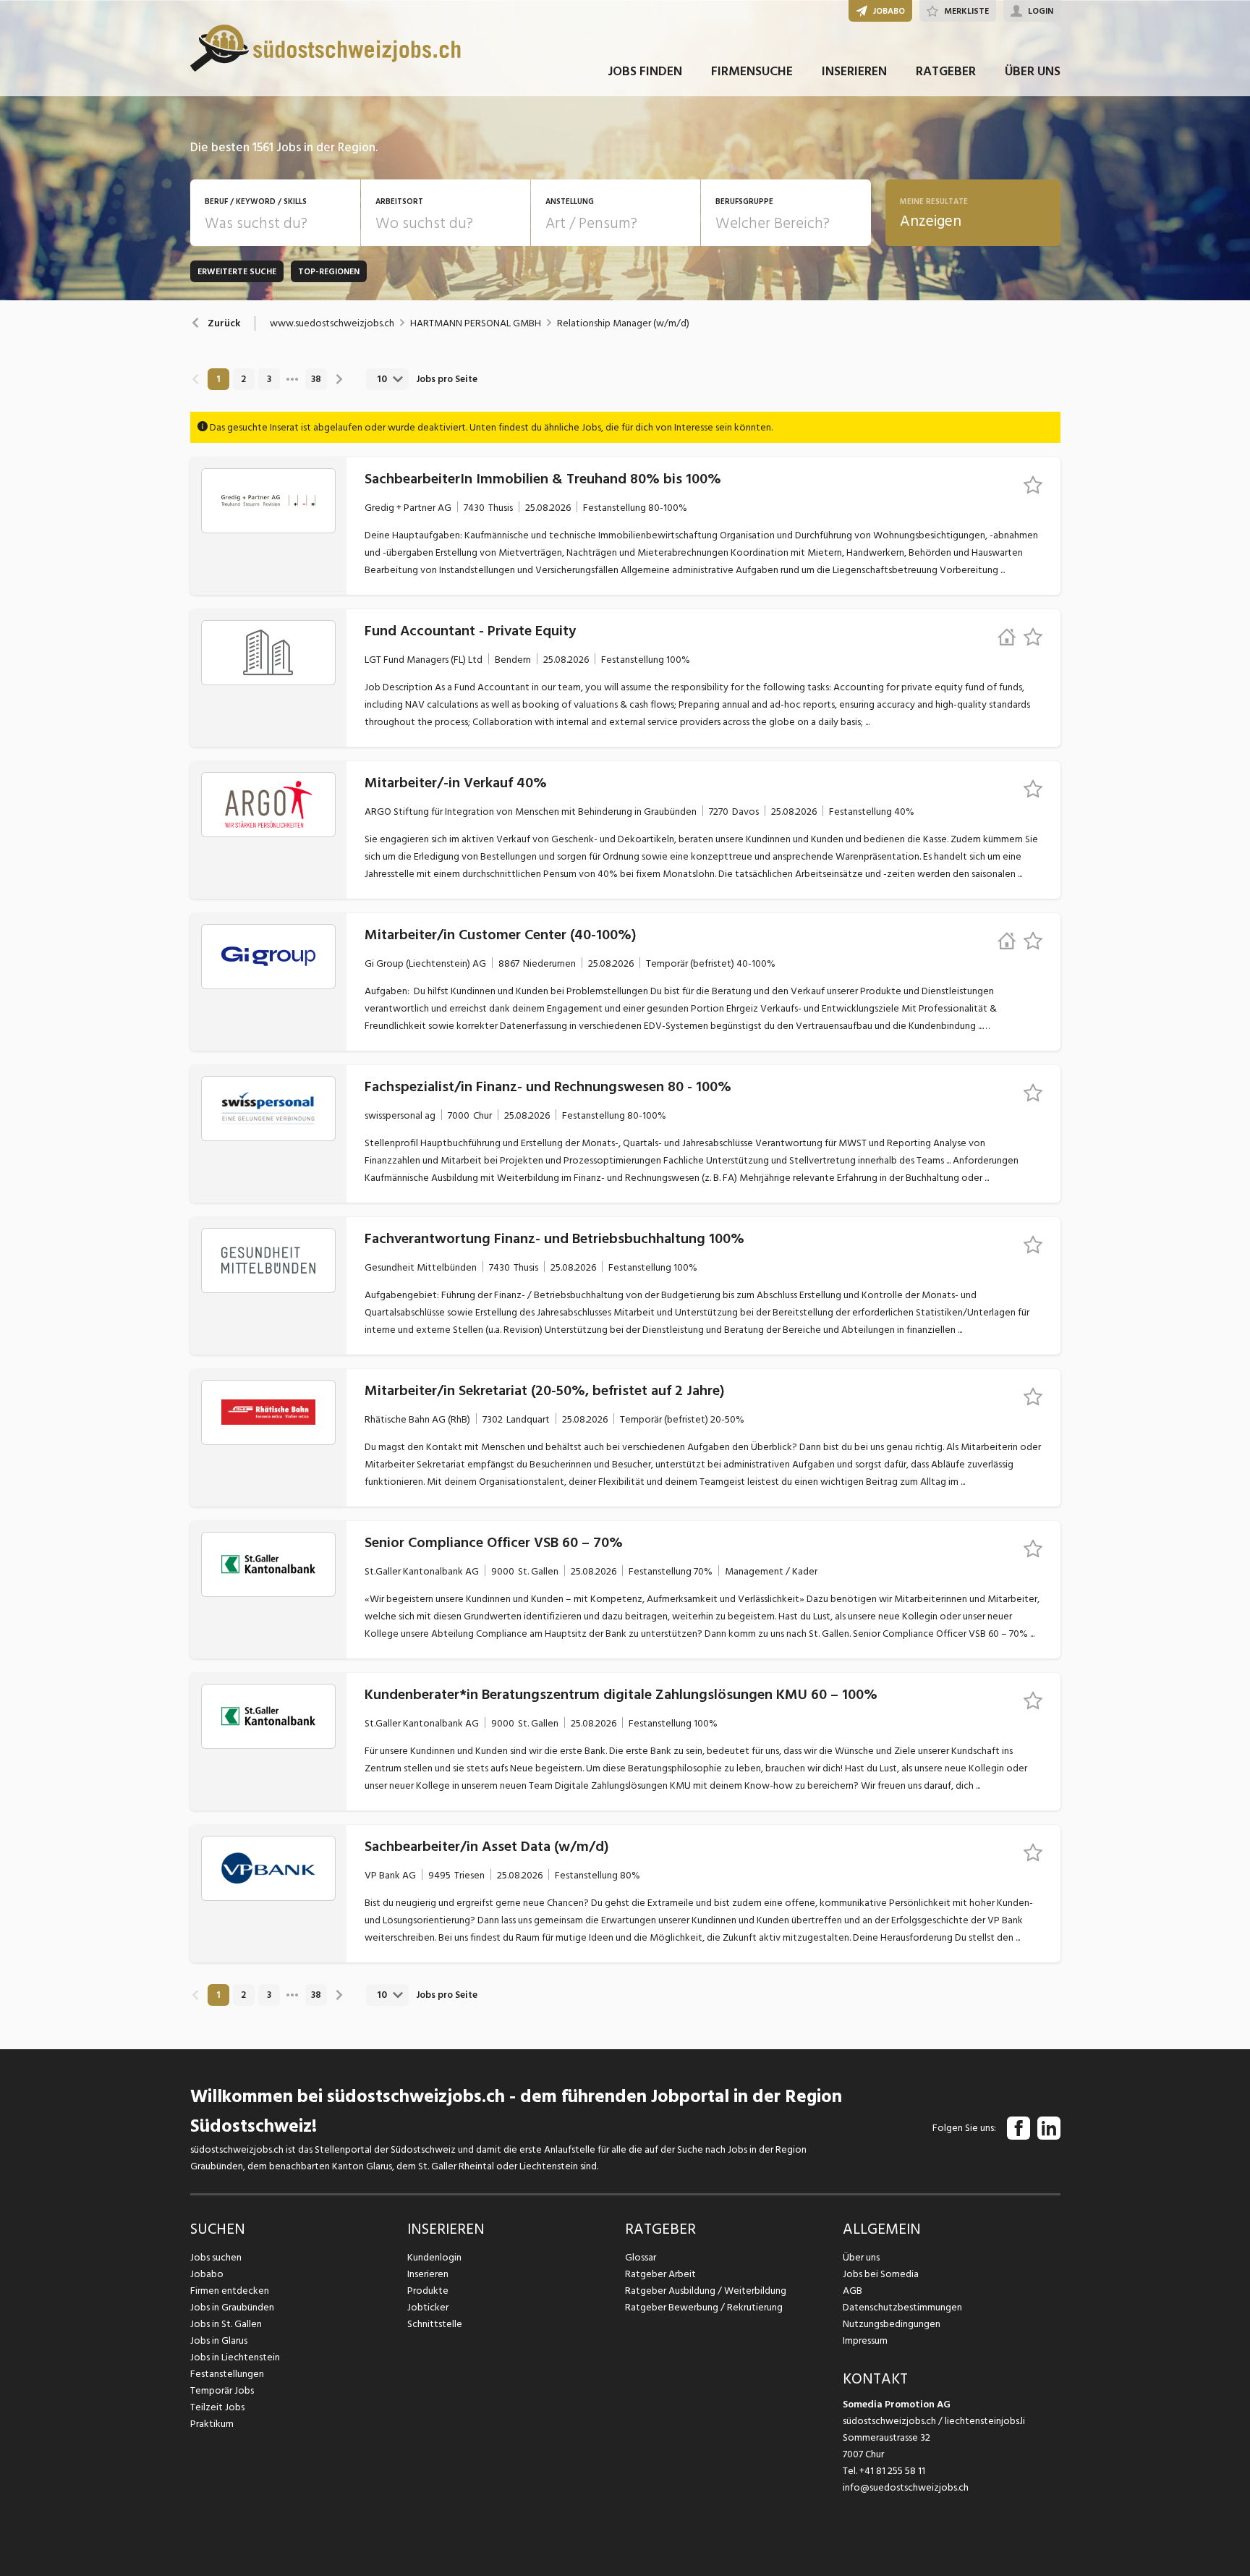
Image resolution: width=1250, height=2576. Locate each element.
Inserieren (428, 2274)
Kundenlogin (434, 2257)
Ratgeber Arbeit (660, 2274)
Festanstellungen (227, 2374)
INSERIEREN (854, 71)
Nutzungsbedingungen (892, 2324)
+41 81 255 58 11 (892, 2471)
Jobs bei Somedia (881, 2274)
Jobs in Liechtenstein (235, 2357)
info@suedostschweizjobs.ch (906, 2487)
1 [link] (218, 379)
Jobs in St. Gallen (226, 2324)
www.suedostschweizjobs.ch (332, 323)
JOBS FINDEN (645, 71)
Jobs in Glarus (219, 2340)
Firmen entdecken (230, 2291)
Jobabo (207, 2274)
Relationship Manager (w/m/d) (623, 323)
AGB (853, 2291)
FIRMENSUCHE (752, 71)
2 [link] (243, 379)
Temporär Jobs (222, 2390)
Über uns (861, 2257)
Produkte (428, 2291)
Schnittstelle (435, 2324)
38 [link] (316, 379)
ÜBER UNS (1033, 71)
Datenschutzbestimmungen (902, 2307)
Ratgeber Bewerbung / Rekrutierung (704, 2307)
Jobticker (428, 2307)
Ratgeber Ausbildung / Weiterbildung (706, 2291)
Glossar (641, 2257)
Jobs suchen (216, 2257)
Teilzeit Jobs (217, 2407)
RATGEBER (946, 71)
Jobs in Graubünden (232, 2307)
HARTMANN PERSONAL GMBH (476, 323)
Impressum (865, 2340)
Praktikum (212, 2424)
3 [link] (269, 379)
